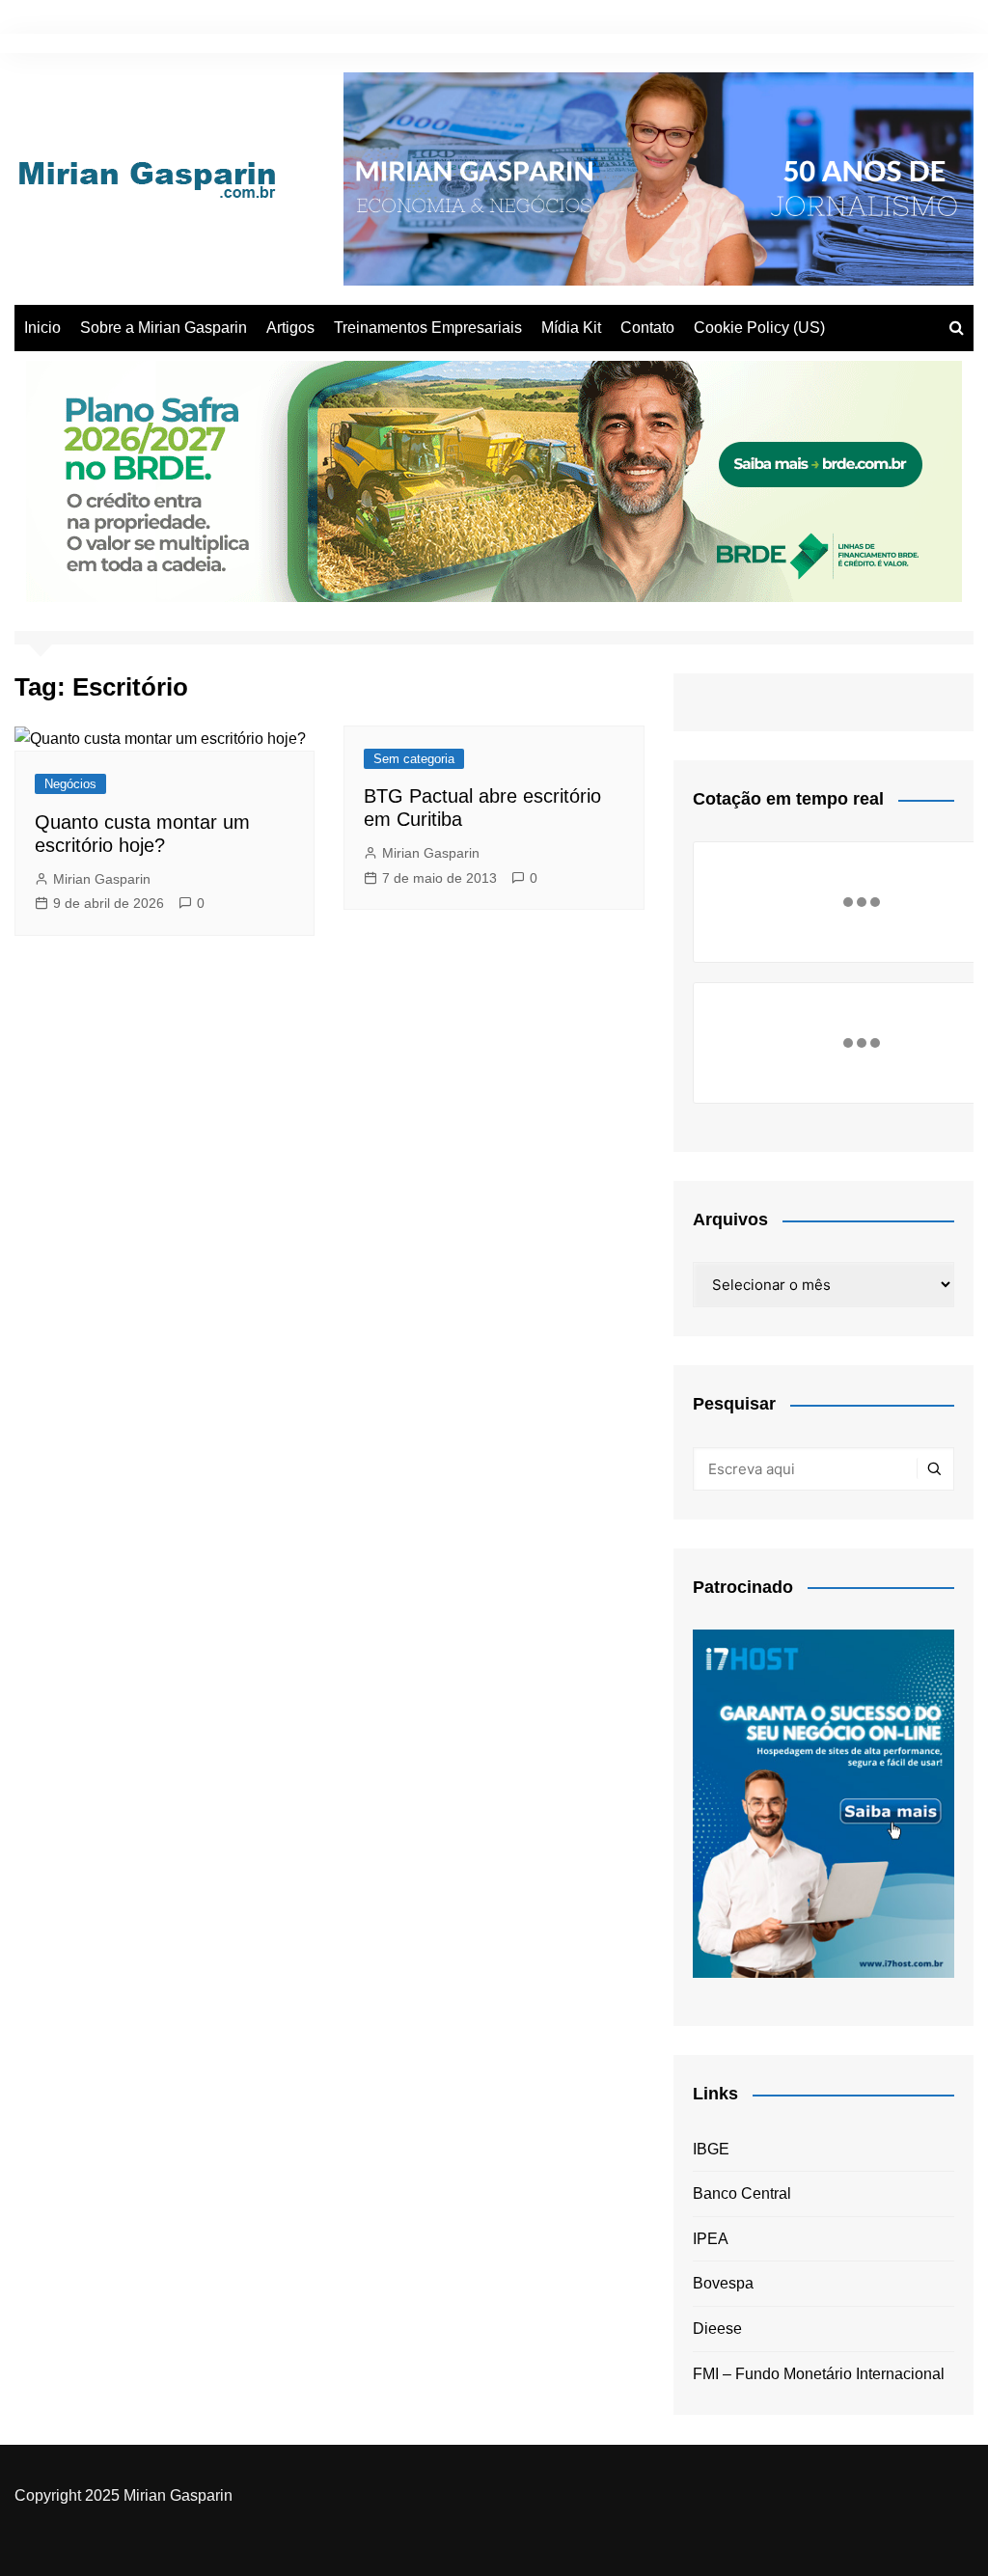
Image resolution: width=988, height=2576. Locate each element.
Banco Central (742, 2193)
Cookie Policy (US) (759, 328)
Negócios (70, 784)
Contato (647, 328)
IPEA (711, 2239)
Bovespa (723, 2283)
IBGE (711, 2149)
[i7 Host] (823, 1803)
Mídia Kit (571, 328)
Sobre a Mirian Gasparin (164, 328)
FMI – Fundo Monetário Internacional (819, 2374)
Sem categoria (414, 759)
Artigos (290, 328)
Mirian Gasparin (102, 879)
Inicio (42, 328)
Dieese (717, 2329)
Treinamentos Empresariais (428, 328)
